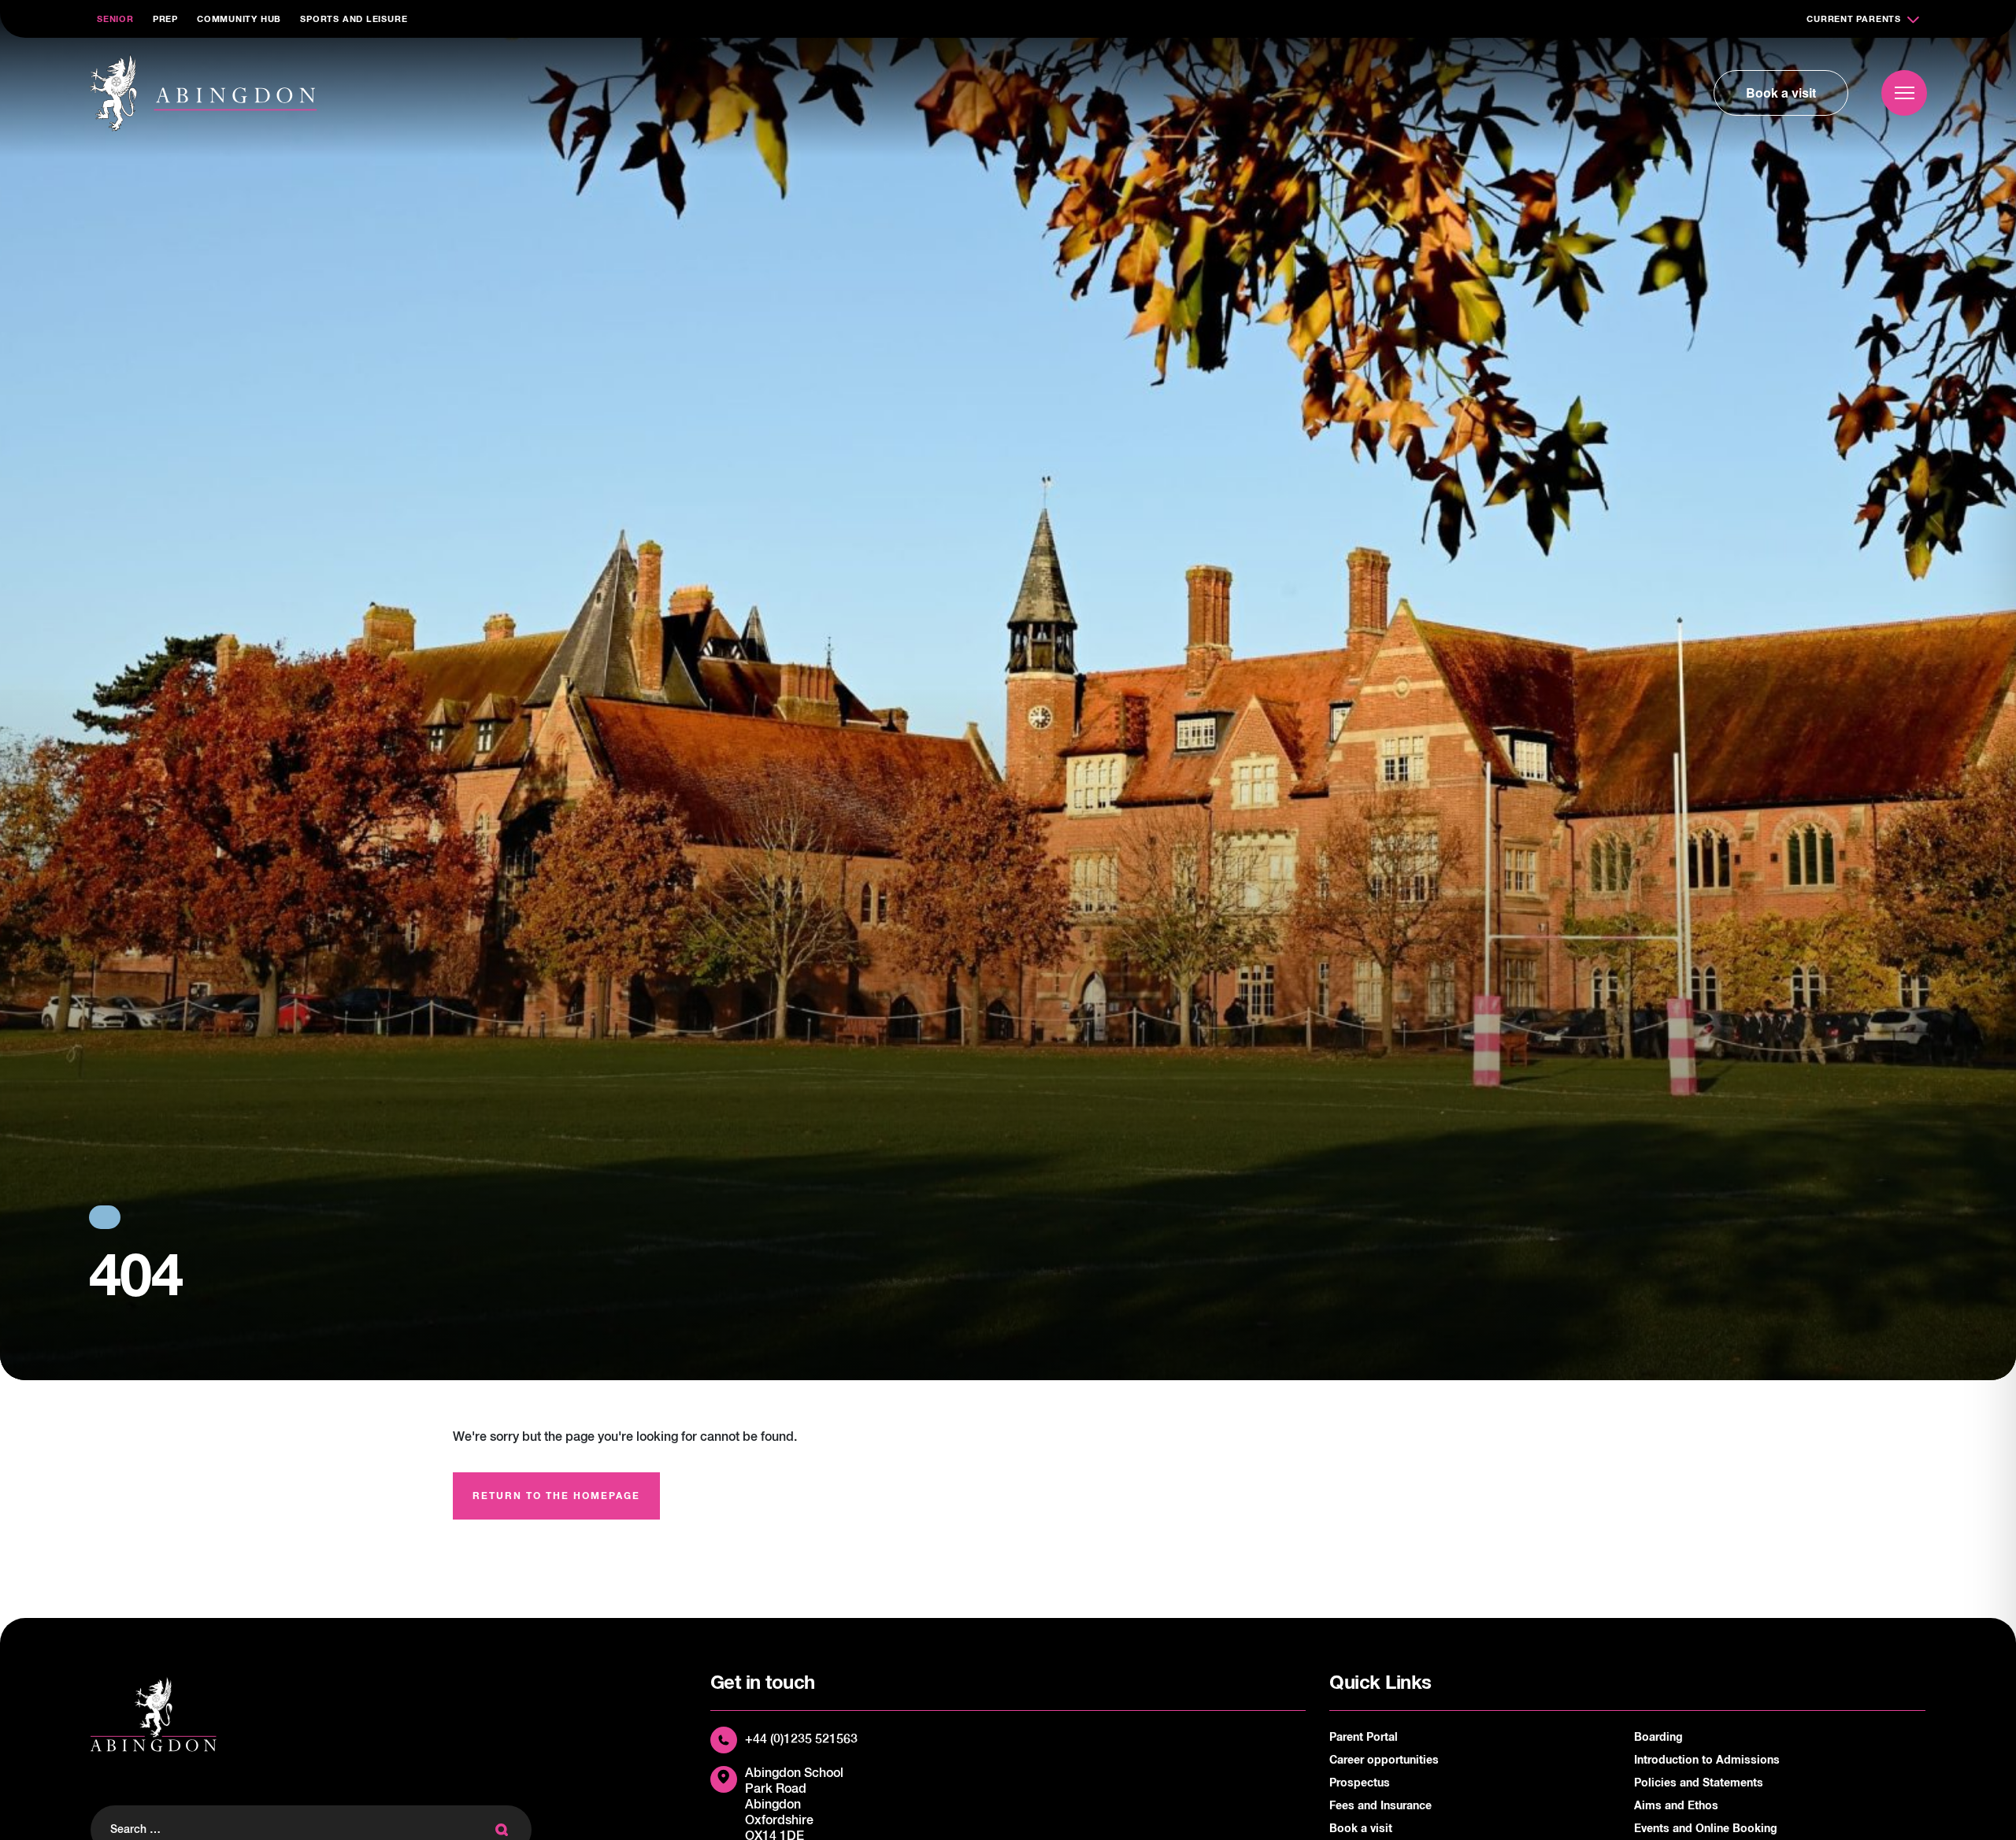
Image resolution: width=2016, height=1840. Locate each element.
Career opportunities (1384, 1760)
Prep (165, 19)
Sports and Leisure (354, 19)
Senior (115, 19)
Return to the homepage (556, 1497)
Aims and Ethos (1676, 1806)
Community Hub (239, 19)
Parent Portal (1364, 1738)
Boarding (1658, 1738)
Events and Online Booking (1706, 1829)
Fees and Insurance (1380, 1806)
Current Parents (1854, 19)
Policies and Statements (1699, 1783)
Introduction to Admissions (1707, 1760)
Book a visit (1781, 93)
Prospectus (1360, 1783)
